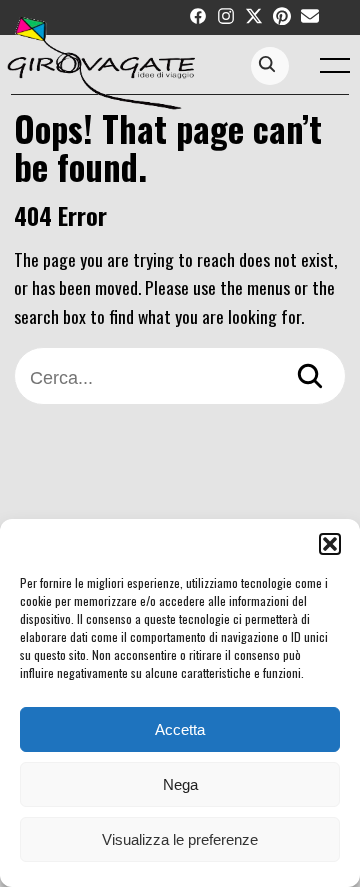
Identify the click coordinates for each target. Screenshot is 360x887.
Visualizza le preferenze (180, 839)
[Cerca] (310, 378)
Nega (180, 784)
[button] (330, 544)
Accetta (180, 729)
